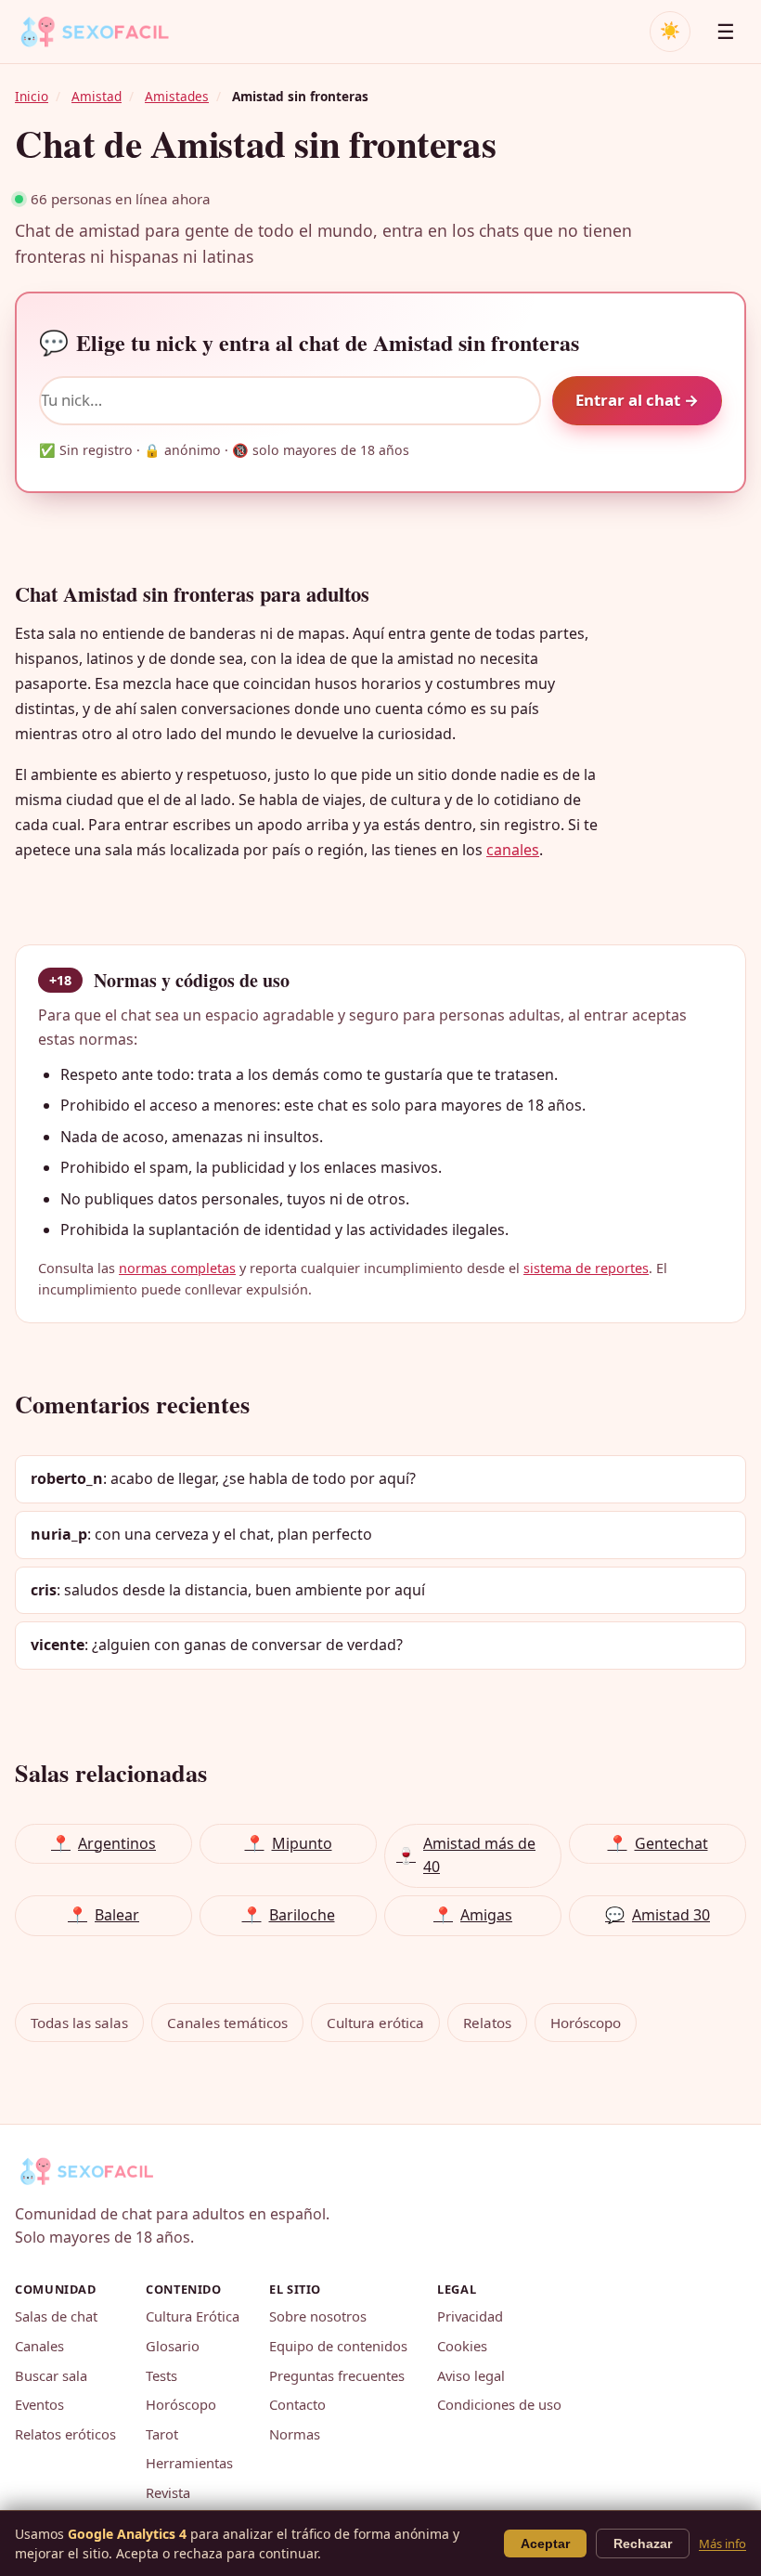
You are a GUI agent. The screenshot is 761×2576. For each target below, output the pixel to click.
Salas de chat (56, 2316)
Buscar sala (51, 2375)
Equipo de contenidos (338, 2346)
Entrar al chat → (637, 400)
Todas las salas (79, 2023)
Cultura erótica (375, 2023)
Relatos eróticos (65, 2434)
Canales (39, 2346)
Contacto (297, 2404)
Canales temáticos (227, 2023)
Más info (722, 2543)
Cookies (462, 2346)
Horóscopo (586, 2023)
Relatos (487, 2023)
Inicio (32, 96)
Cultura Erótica (193, 2316)
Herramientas (189, 2463)
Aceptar (545, 2543)
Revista (168, 2492)
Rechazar (643, 2543)
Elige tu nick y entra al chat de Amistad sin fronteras (309, 342)
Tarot (162, 2434)
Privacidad (470, 2316)
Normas (295, 2434)
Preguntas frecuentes (337, 2375)
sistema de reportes (586, 1268)
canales (513, 850)
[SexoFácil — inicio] (108, 32)
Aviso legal (471, 2375)
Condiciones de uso (499, 2404)
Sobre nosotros (318, 2316)
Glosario (173, 2346)
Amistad (97, 96)
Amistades (177, 96)
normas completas (177, 1268)
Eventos (39, 2404)
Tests (161, 2375)
